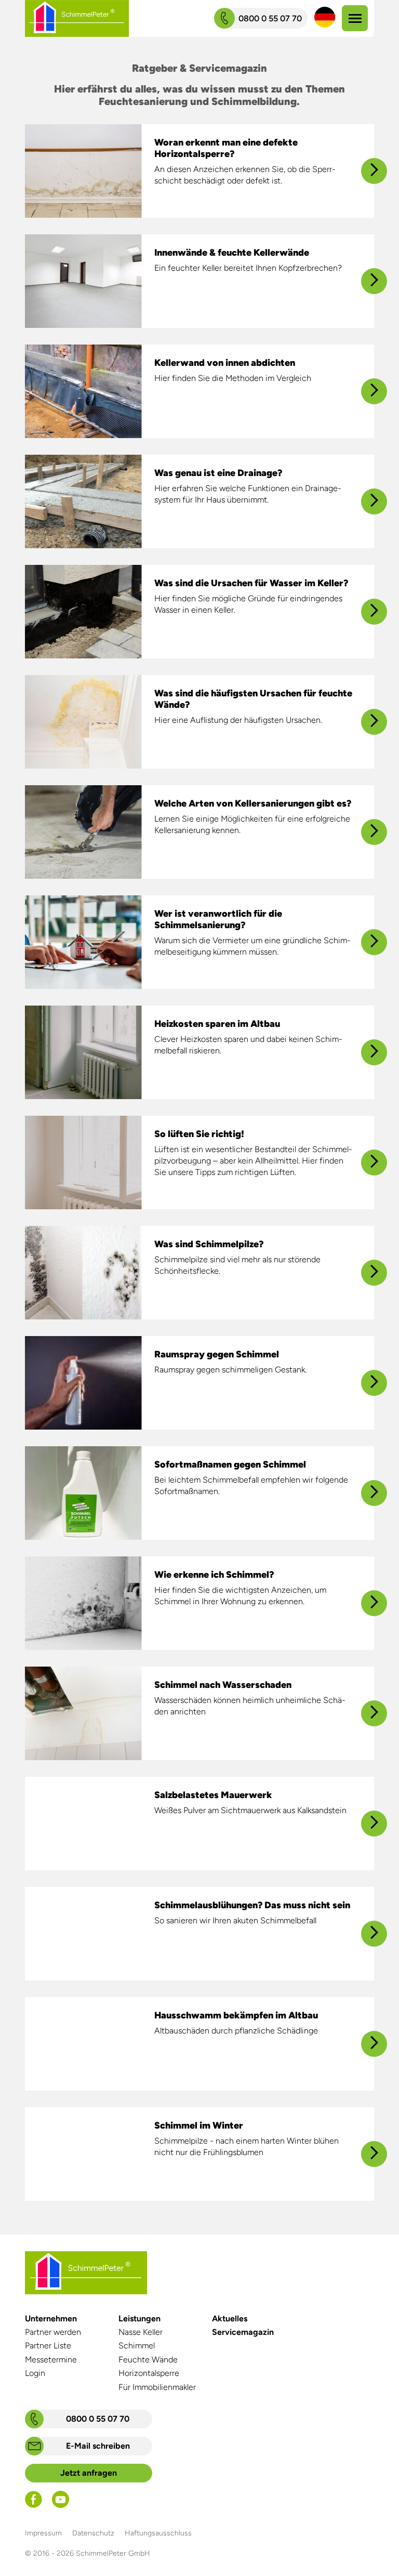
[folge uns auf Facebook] (34, 2505)
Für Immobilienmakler (157, 2387)
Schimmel (137, 2346)
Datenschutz (93, 2533)
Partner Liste (48, 2346)
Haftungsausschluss (158, 2533)
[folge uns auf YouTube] (61, 2505)
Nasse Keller (141, 2332)
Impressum (43, 2533)
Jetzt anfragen (89, 2473)
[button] (325, 18)
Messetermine (51, 2360)
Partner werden (53, 2332)
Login (35, 2373)
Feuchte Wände (148, 2360)
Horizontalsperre (149, 2373)
